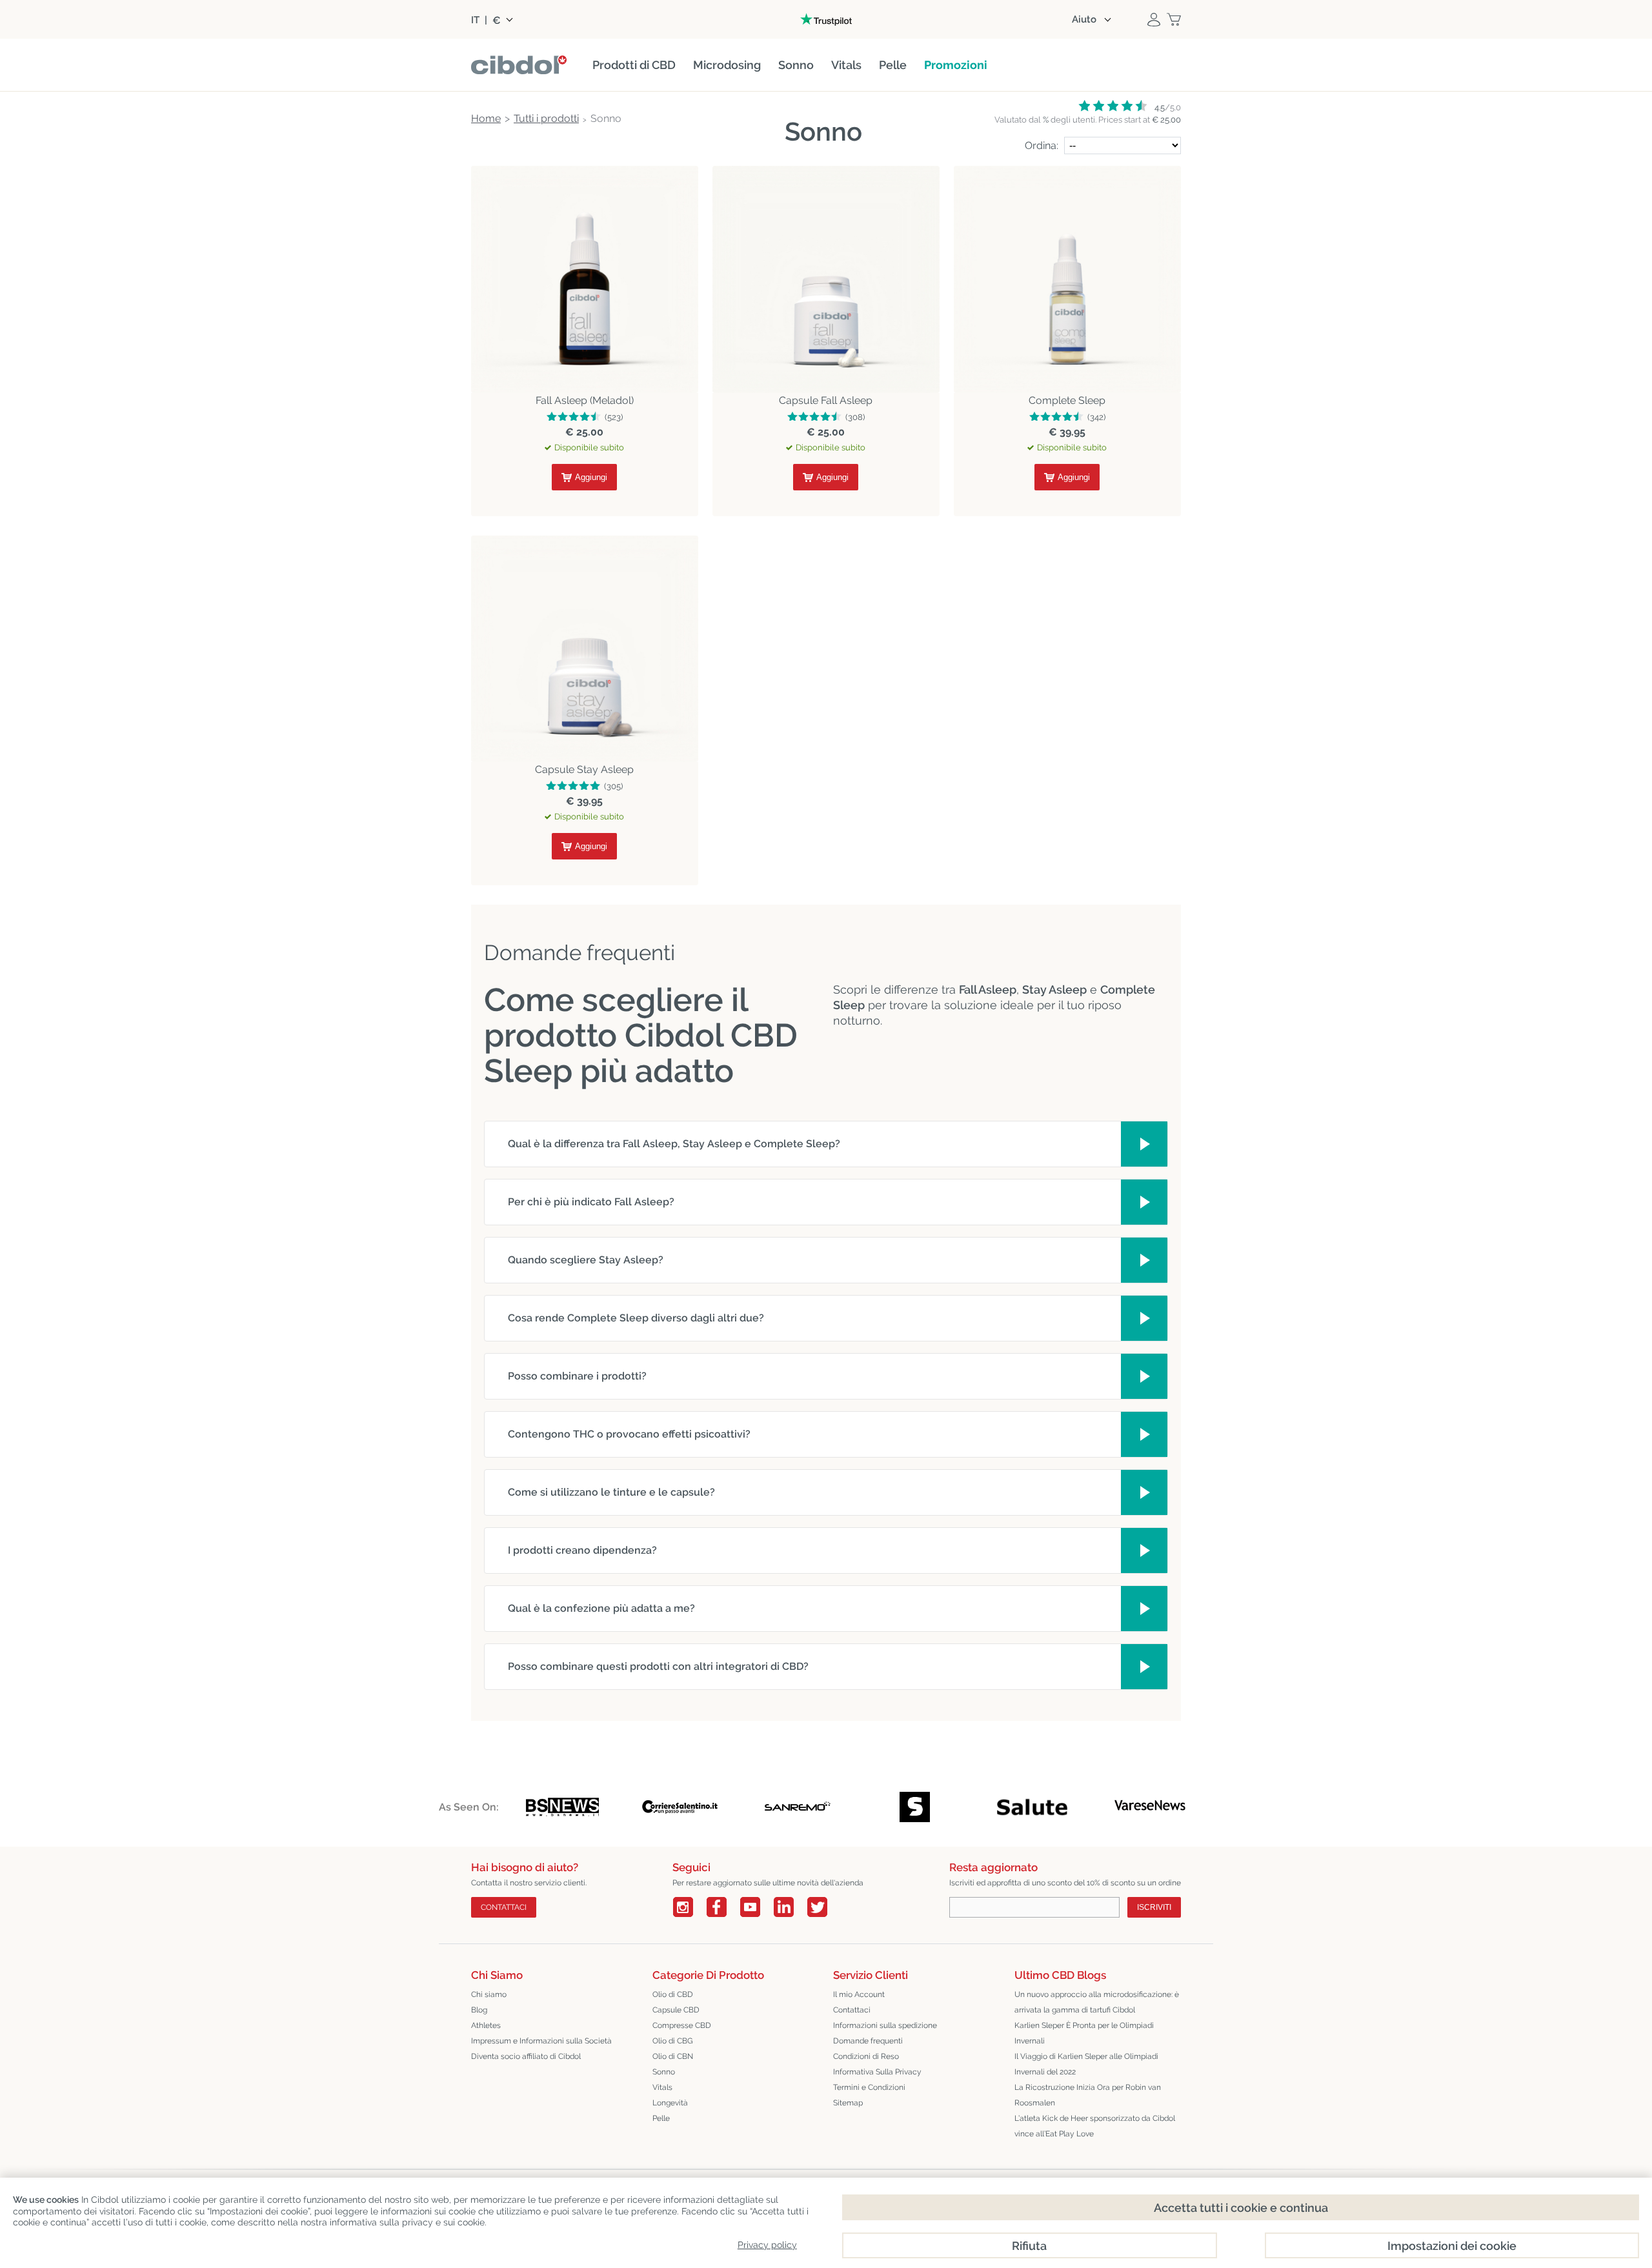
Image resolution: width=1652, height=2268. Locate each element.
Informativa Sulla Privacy (877, 2072)
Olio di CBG (673, 2041)
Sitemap (848, 2103)
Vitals (662, 2087)
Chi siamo (489, 1994)
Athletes (486, 2025)
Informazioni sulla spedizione (885, 2025)
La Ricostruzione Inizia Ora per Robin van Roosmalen (1088, 2095)
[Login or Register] (1154, 19)
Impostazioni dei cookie (1452, 2246)
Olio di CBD (673, 1994)
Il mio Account (859, 1994)
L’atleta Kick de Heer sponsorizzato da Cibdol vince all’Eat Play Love (1095, 2126)
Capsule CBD (676, 2010)
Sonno (664, 2072)
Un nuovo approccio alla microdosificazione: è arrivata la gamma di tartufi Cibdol (1097, 2002)
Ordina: (1042, 146)
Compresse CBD (682, 2025)
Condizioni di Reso (866, 2056)
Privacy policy (767, 2245)
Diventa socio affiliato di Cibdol (526, 2056)
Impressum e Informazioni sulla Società (541, 2041)
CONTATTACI (504, 1907)
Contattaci (852, 2010)
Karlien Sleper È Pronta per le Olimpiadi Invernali (1084, 2033)
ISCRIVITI (1154, 1907)
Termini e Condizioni (869, 2087)
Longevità (670, 2103)
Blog (479, 2010)
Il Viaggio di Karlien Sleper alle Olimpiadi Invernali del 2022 (1086, 2064)
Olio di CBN (673, 2056)
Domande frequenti (868, 2041)
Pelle (661, 2118)
